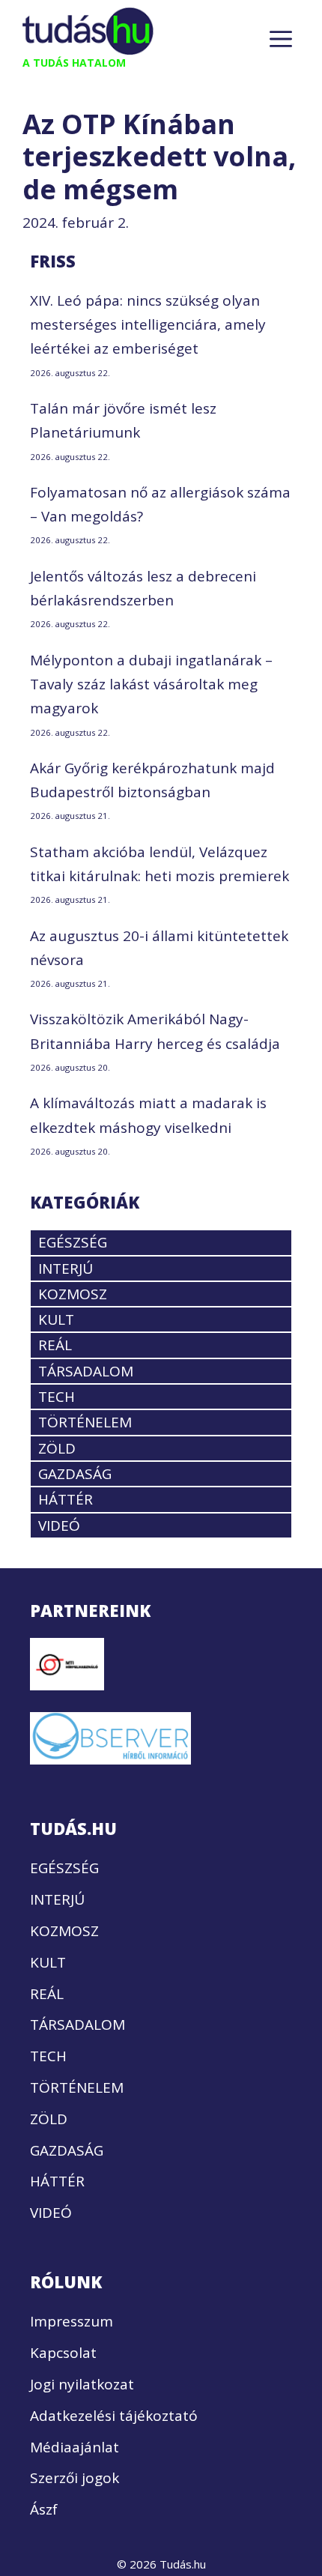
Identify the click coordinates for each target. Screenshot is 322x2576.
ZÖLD (57, 1448)
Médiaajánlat (75, 2447)
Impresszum (72, 2321)
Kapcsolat (63, 2353)
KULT (56, 1319)
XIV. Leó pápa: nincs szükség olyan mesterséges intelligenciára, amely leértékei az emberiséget (148, 325)
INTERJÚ (66, 1269)
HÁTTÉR (66, 1499)
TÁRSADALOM (86, 1371)
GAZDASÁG (75, 1474)
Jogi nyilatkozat (82, 2384)
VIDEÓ (59, 1526)
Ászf (44, 2509)
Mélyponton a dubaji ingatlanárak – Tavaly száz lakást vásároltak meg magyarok (151, 684)
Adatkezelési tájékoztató (114, 2416)
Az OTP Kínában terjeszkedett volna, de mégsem (159, 156)
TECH (57, 1397)
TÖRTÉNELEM (85, 1422)
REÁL (55, 1345)
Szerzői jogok (75, 2478)
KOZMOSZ (73, 1294)
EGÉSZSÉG (73, 1242)
